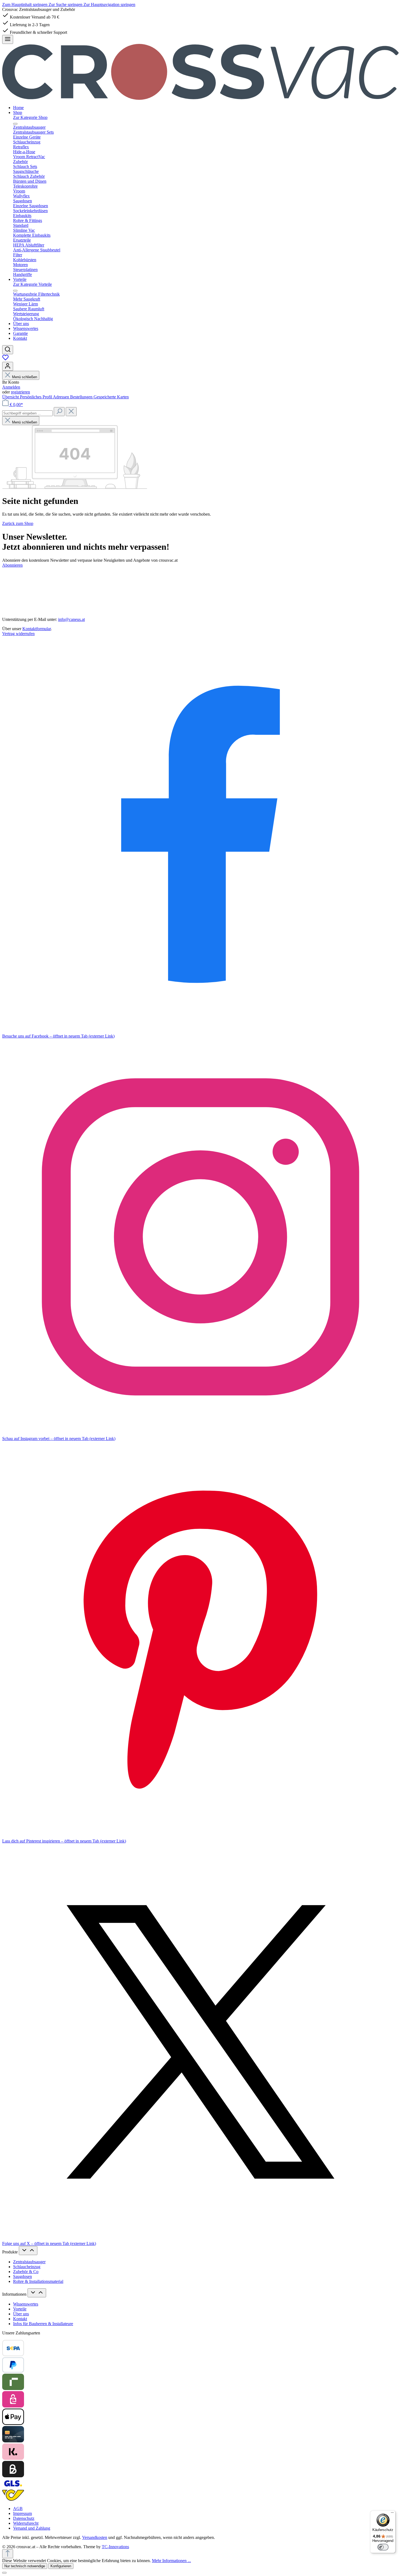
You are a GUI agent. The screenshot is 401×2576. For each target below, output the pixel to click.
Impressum (23, 2513)
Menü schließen (25, 377)
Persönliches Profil (36, 397)
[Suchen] (8, 350)
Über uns (21, 2314)
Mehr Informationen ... (171, 2561)
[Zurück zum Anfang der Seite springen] (8, 2554)
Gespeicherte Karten (111, 397)
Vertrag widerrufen (18, 634)
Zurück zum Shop (18, 523)
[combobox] (27, 413)
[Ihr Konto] (8, 366)
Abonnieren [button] (12, 565)
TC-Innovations (115, 2547)
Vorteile (20, 2309)
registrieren (20, 392)
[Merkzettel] (5, 359)
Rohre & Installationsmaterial (38, 2281)
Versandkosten (95, 2537)
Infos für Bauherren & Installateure (43, 2324)
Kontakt (20, 2319)
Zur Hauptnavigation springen (109, 4)
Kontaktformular (37, 629)
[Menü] (8, 39)
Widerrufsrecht (26, 2523)
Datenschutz (24, 2518)
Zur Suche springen (66, 4)
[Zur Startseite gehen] (200, 98)
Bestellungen (82, 397)
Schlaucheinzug (27, 2267)
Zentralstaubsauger (29, 2262)
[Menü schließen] (15, 124)
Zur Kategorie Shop (30, 117)
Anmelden (11, 387)
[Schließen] (4, 2573)
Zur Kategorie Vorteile (32, 284)
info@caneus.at (71, 619)
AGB (18, 2509)
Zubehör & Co (26, 2272)
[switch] (383, 2547)
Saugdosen (23, 2276)
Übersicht (11, 397)
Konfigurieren (61, 2566)
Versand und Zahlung (32, 2528)
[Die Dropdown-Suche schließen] (71, 412)
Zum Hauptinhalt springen (25, 4)
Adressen (62, 397)
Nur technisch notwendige (25, 2566)
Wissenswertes (26, 2304)
